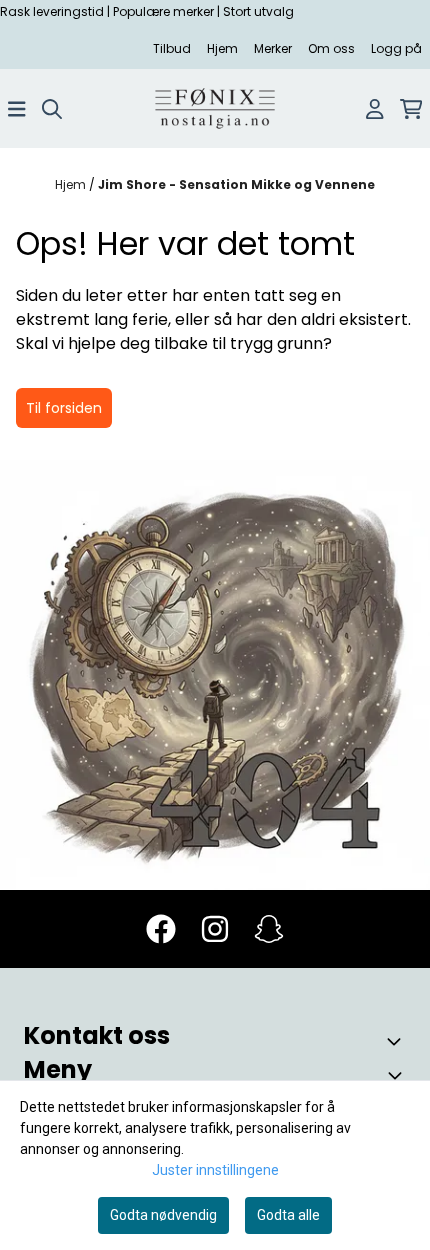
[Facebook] (161, 929)
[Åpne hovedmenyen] (17, 109)
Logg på (396, 48)
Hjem (222, 48)
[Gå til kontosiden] (375, 109)
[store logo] (215, 108)
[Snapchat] (269, 929)
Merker (273, 48)
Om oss (331, 48)
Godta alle (288, 1215)
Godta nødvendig (163, 1215)
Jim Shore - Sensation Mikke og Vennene (236, 184)
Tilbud (172, 48)
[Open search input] (52, 109)
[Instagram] (215, 929)
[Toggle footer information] (398, 1041)
